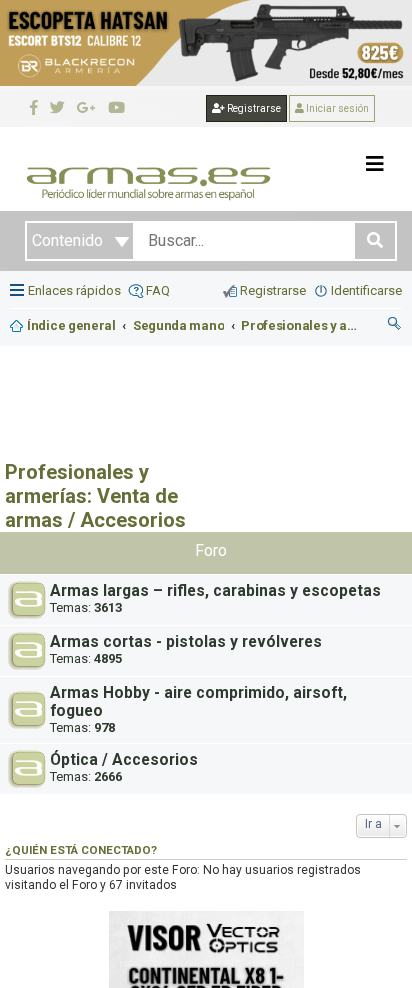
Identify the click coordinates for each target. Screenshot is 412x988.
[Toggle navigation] (375, 164)
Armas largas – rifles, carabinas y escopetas (215, 591)
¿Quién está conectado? (81, 850)
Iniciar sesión (336, 108)
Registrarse (253, 108)
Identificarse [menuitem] (366, 290)
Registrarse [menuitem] (273, 290)
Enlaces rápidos (74, 290)
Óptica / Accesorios (124, 760)
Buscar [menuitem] (395, 326)
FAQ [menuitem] (158, 290)
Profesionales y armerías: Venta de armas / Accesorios (95, 496)
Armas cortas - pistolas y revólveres (186, 642)
